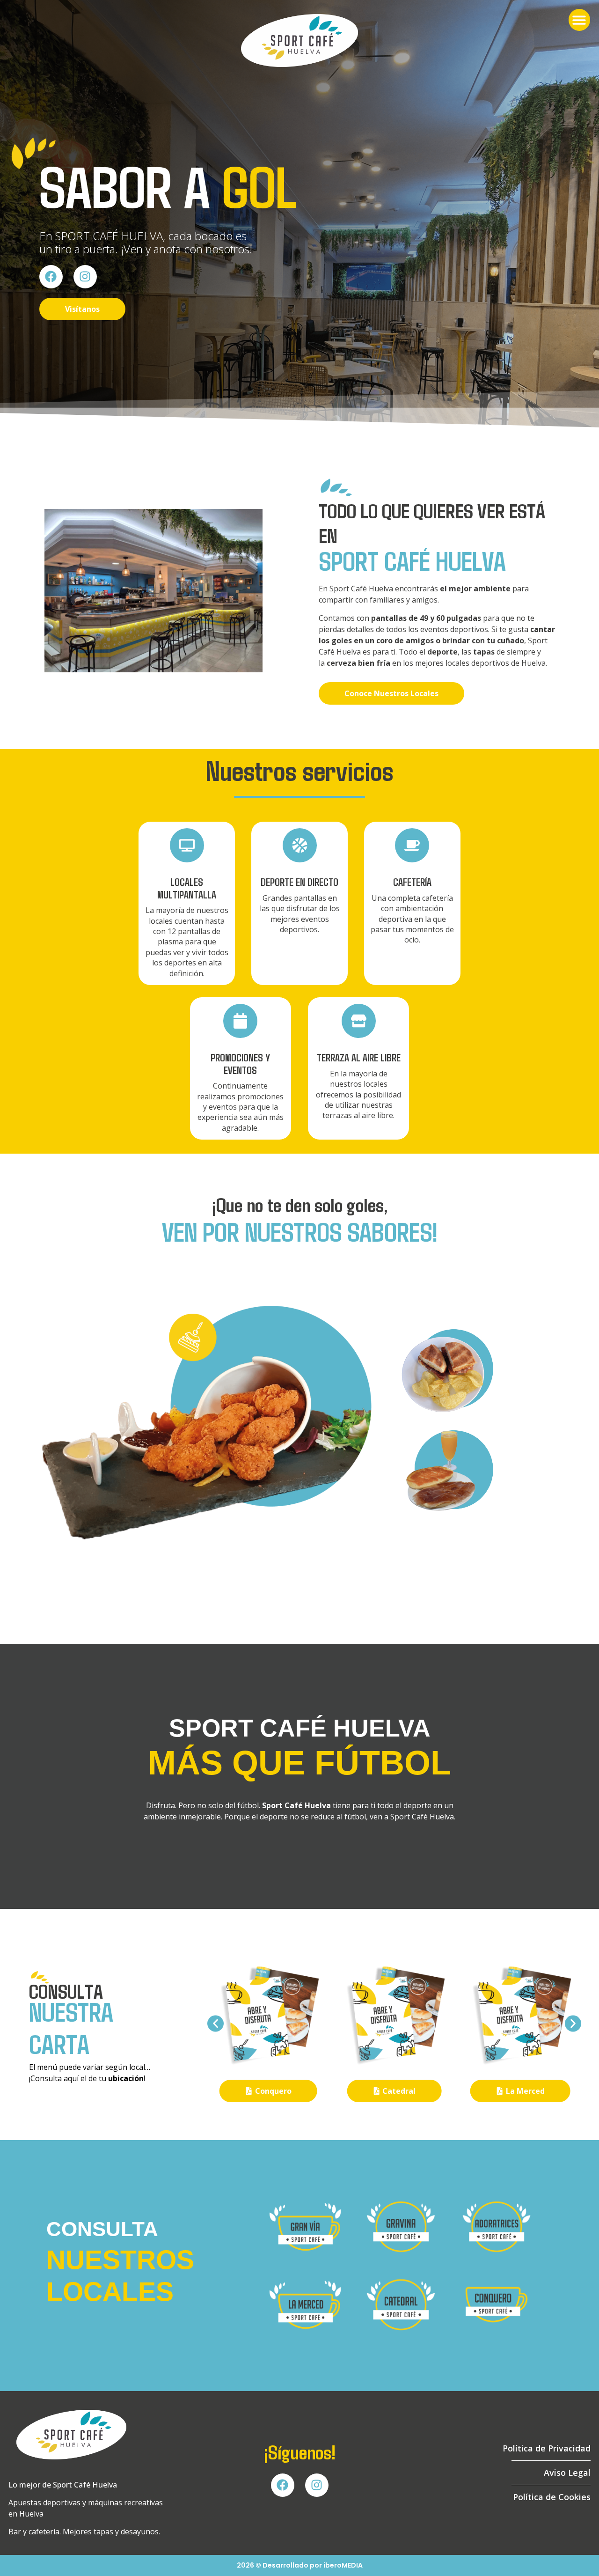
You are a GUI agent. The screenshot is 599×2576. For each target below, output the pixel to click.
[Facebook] (51, 277)
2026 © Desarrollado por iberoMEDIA (300, 2565)
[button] (580, 20)
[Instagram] (85, 277)
